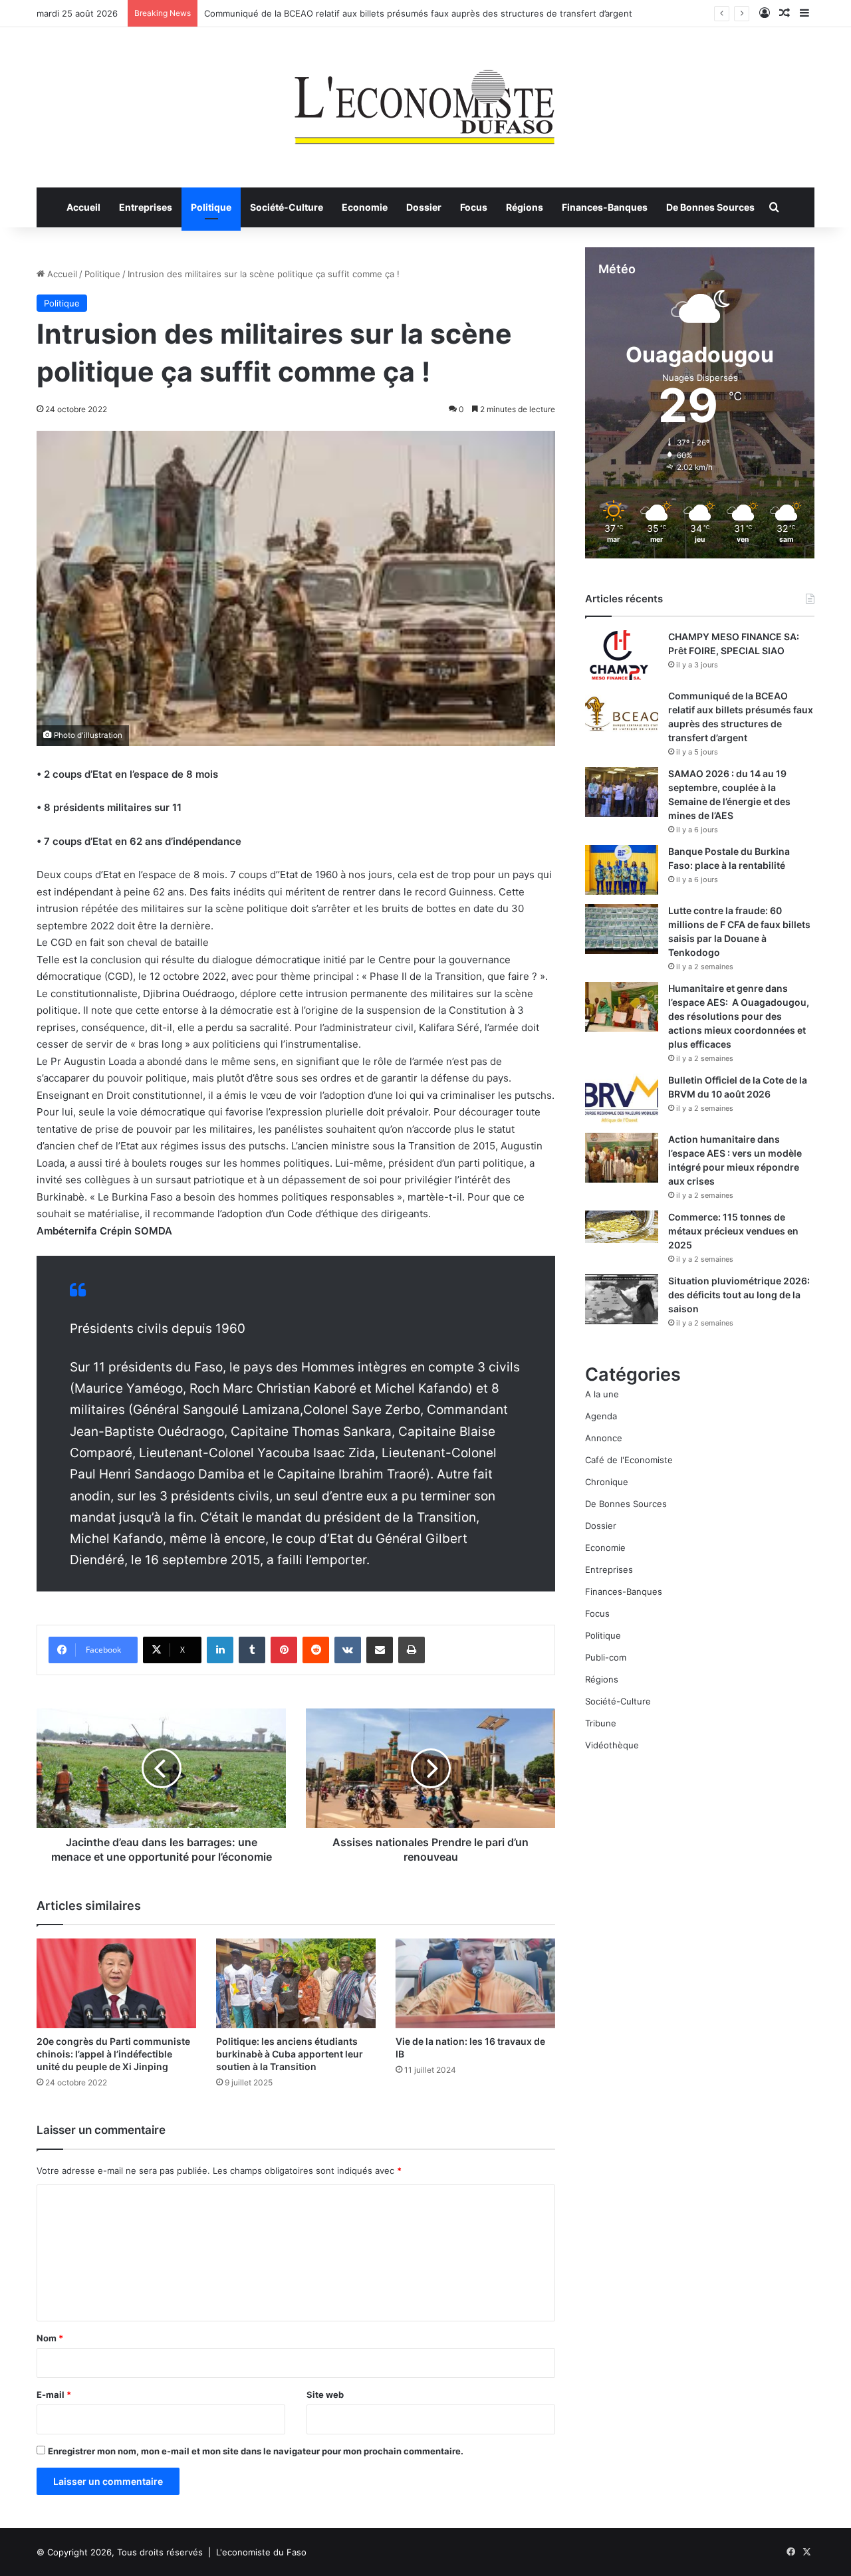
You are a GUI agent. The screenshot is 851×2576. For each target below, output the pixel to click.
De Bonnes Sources (710, 207)
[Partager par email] (380, 1650)
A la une (602, 1394)
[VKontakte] (348, 1650)
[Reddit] (316, 1650)
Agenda (601, 1416)
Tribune (601, 1723)
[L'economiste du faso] (425, 100)
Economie (365, 207)
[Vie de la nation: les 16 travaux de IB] (475, 1983)
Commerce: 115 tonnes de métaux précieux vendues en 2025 (733, 1231)
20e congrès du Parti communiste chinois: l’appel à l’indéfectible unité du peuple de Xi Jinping (113, 2054)
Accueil (83, 207)
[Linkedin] (220, 1650)
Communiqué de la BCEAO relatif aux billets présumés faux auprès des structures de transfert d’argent (418, 13)
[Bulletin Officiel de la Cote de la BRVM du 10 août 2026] (622, 1099)
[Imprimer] (412, 1650)
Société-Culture (287, 207)
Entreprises (146, 207)
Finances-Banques (605, 207)
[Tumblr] (252, 1650)
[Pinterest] (284, 1650)
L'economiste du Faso (261, 2552)
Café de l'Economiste (629, 1460)
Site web (325, 2395)
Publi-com (606, 1657)
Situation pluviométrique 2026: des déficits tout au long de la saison (739, 1295)
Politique (211, 207)
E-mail (54, 2395)
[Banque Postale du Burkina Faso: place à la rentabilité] (622, 870)
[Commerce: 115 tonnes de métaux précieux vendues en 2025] (622, 1227)
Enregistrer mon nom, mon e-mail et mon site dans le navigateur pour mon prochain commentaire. (256, 2451)
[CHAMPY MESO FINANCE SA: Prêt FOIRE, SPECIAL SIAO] (622, 655)
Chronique (607, 1482)
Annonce (604, 1438)
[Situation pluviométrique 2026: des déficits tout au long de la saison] (622, 1299)
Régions (525, 207)
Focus (474, 207)
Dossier (424, 207)
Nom (50, 2338)
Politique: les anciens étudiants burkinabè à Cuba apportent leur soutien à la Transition (290, 2054)
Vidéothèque (612, 1745)
